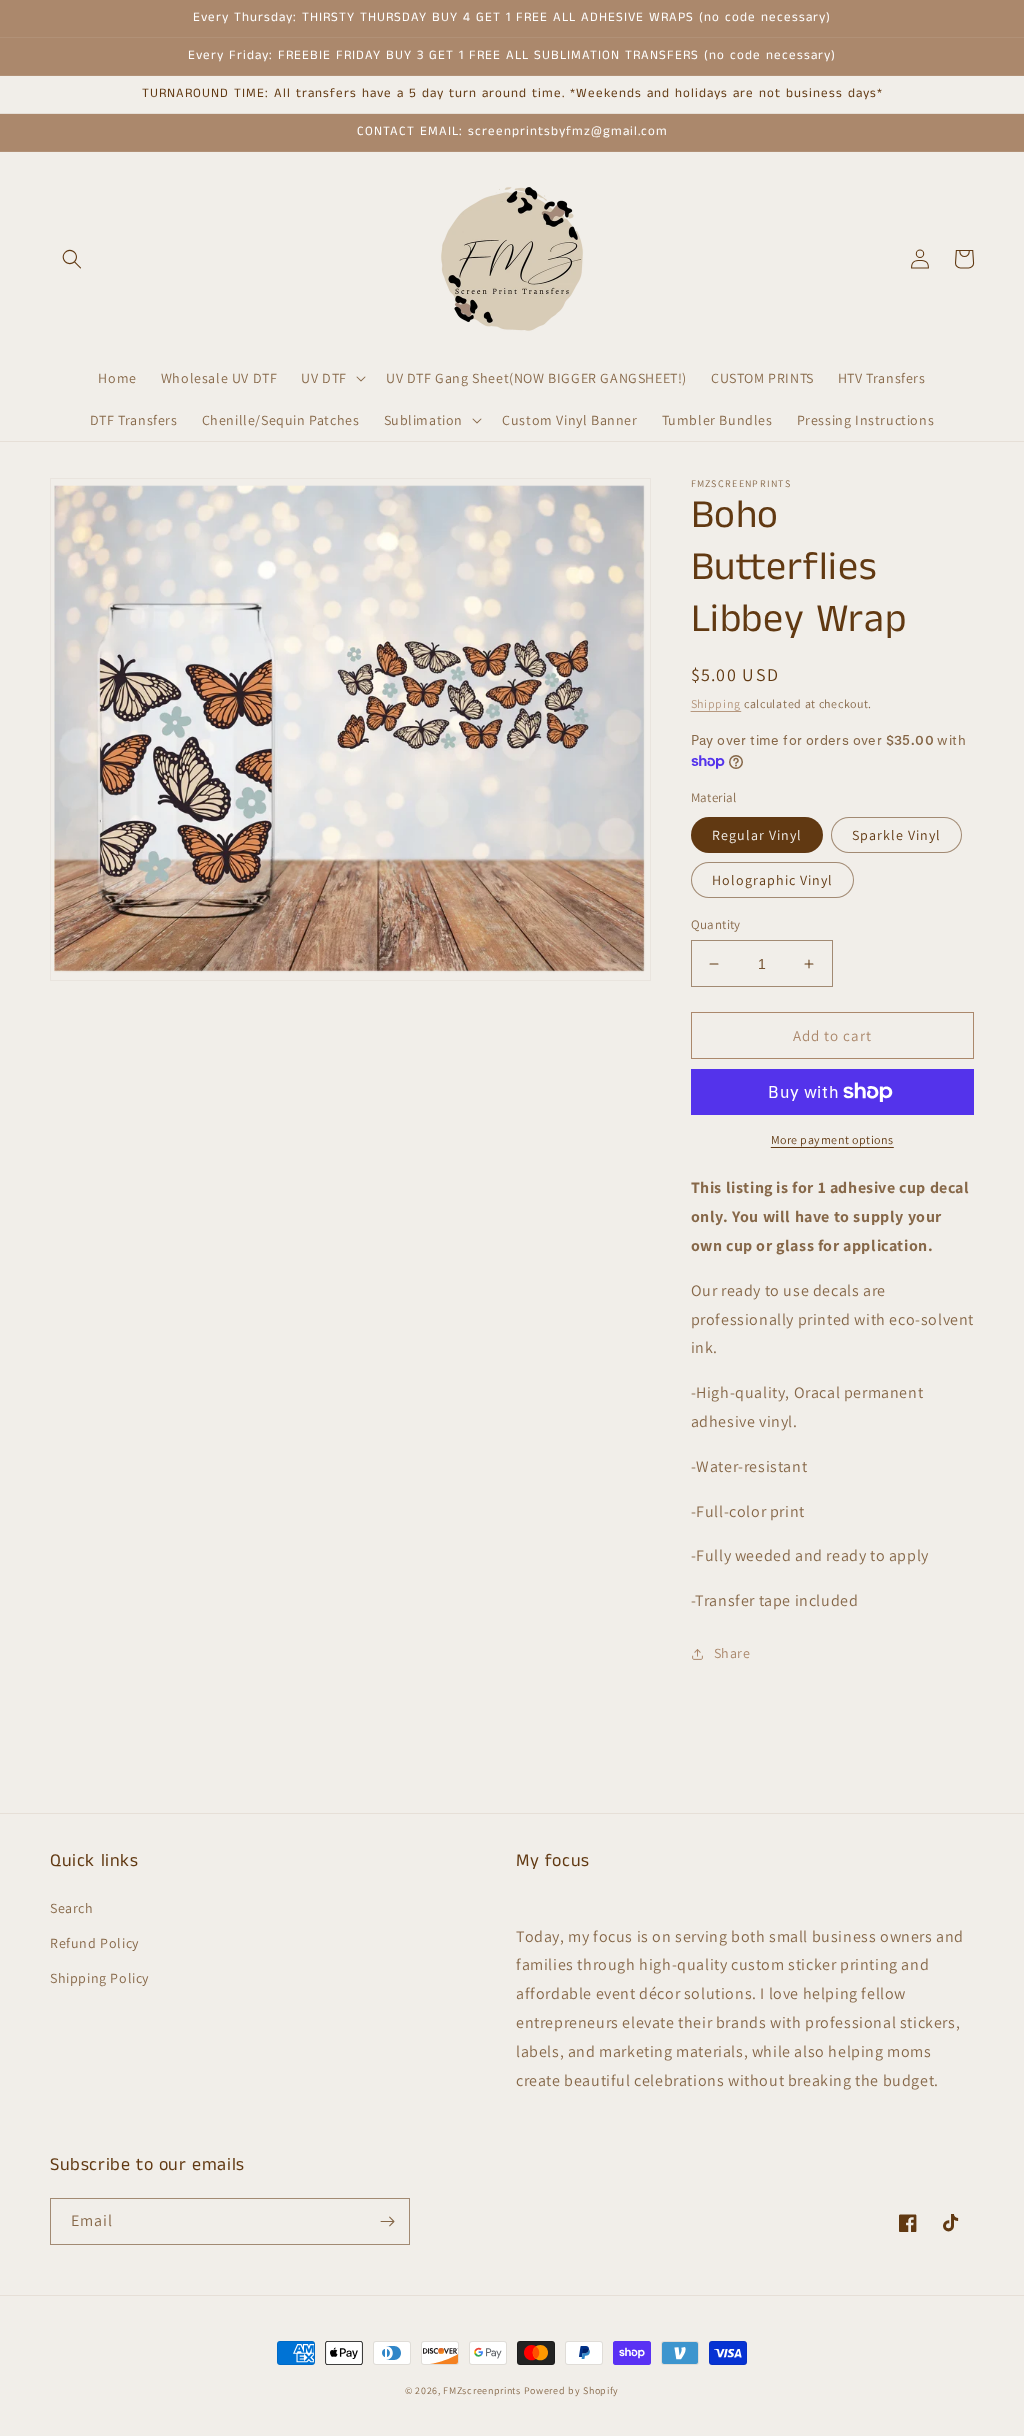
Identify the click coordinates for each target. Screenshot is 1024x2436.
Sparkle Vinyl (896, 835)
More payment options (832, 1139)
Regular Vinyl (757, 835)
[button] (72, 259)
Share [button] (732, 1653)
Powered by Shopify (572, 2390)
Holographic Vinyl (772, 880)
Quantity (716, 924)
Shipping (716, 703)
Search (72, 1908)
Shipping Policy (99, 1978)
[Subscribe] (387, 2221)
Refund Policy (94, 1943)
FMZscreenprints (482, 2390)
